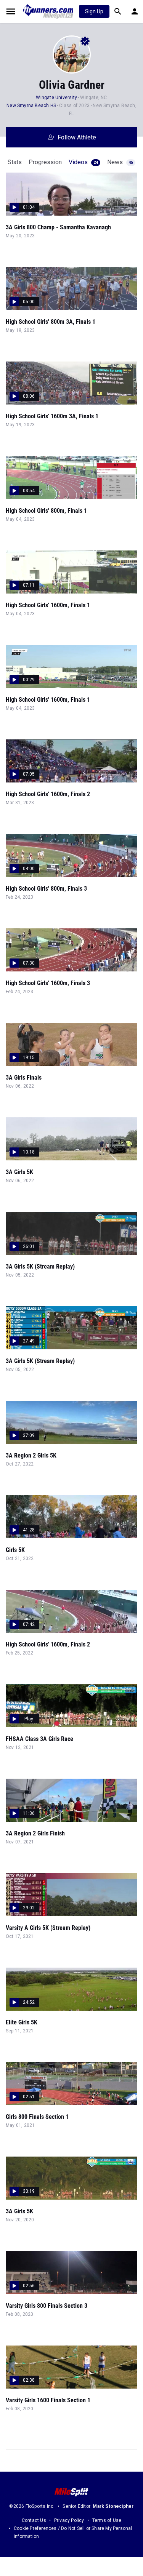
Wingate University (56, 98)
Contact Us (34, 2520)
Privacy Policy (69, 2520)
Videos (83, 162)
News (120, 162)
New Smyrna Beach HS (31, 106)
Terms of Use (107, 2520)
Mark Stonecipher (113, 2506)
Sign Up (94, 11)
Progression (45, 162)
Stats (15, 162)
